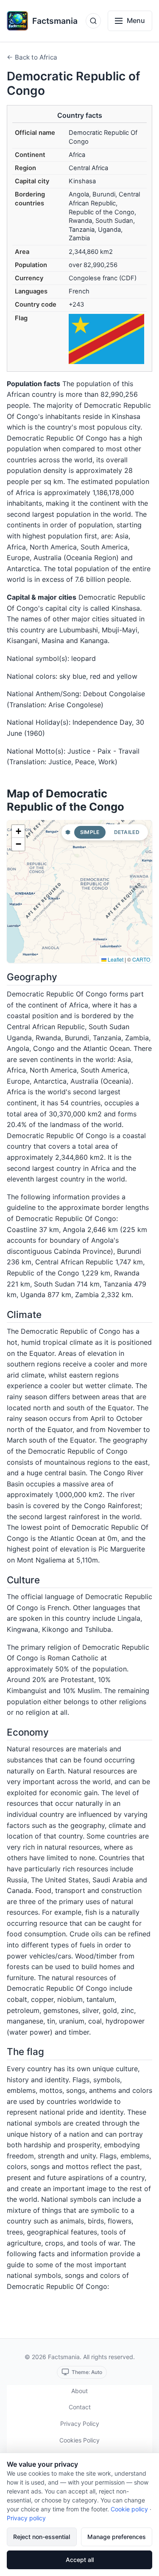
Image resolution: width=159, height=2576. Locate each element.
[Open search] (93, 21)
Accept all (80, 2560)
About (79, 2391)
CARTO (141, 959)
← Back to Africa (32, 57)
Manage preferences (117, 2537)
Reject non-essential (42, 2537)
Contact (80, 2407)
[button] (18, 831)
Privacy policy (26, 2518)
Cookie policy (129, 2509)
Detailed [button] (127, 832)
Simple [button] (90, 832)
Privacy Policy (80, 2424)
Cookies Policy (79, 2440)
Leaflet (115, 959)
